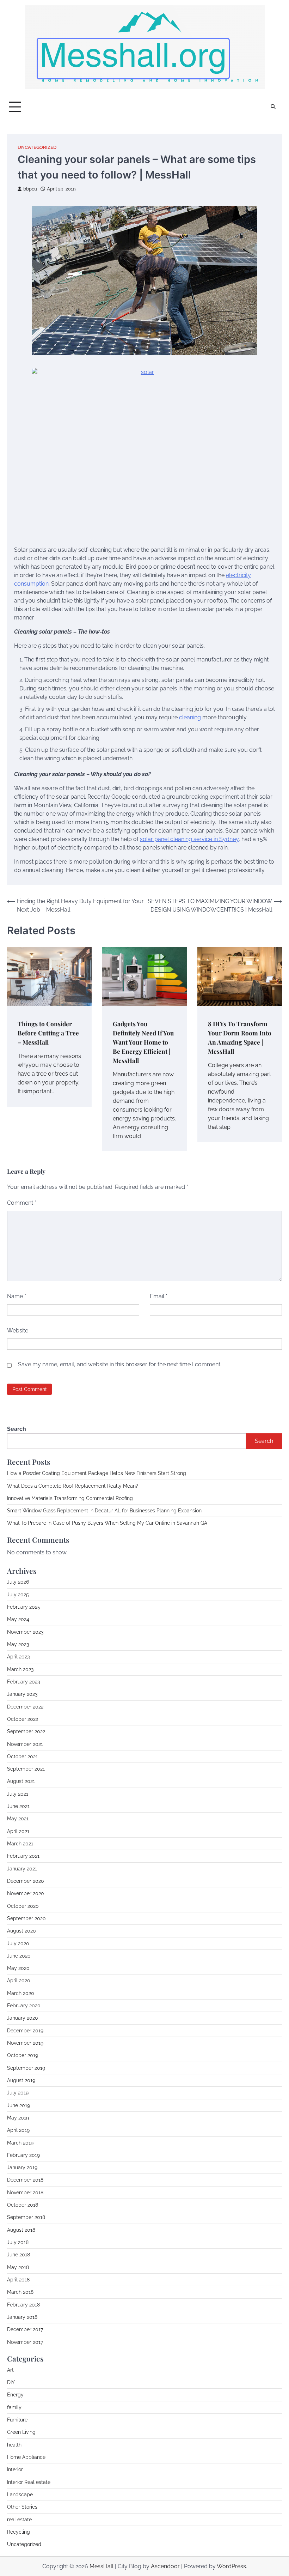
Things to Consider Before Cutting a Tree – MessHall (48, 1033)
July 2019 (18, 2093)
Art (10, 2370)
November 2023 (25, 1632)
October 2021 (22, 1756)
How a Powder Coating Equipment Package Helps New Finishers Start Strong (97, 1473)
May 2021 (18, 1819)
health (14, 2445)
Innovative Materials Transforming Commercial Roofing (70, 1498)
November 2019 (25, 2043)
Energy (15, 2395)
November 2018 (25, 2193)
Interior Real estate (29, 2482)
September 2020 (26, 1918)
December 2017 (25, 2329)
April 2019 (18, 2130)
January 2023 (22, 1694)
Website (18, 1331)
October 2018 (23, 2205)
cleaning (190, 717)
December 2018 (25, 2180)
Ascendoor (165, 2566)
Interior (15, 2469)
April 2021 (18, 1831)
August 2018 (21, 2230)
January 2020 (23, 2018)
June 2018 (19, 2255)
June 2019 (19, 2105)
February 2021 (23, 1856)
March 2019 (20, 2143)
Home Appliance (26, 2457)
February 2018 (23, 2305)
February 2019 (23, 2155)
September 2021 (26, 1769)
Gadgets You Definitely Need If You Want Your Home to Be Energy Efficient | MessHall (143, 1042)
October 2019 (23, 2055)
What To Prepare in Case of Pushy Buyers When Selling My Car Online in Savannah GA (107, 1523)
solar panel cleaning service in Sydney (189, 839)
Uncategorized (37, 147)
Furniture (17, 2420)
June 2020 (19, 1956)
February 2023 (23, 1682)
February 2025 (24, 1607)
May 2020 (18, 1968)
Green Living (21, 2432)
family (14, 2407)
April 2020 (19, 1981)
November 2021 (25, 1744)
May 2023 (18, 1644)
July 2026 (18, 1582)
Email (159, 1296)
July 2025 (18, 1595)
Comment (22, 1203)
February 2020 (24, 2006)
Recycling (19, 2532)
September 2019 (26, 2068)
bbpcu (30, 189)
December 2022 (25, 1707)
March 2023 (20, 1669)
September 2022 (26, 1731)
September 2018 (26, 2217)
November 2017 (25, 2342)
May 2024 (18, 1619)
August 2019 (21, 2080)
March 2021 (20, 1844)
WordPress (231, 2566)
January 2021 (22, 1869)
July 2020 (18, 1943)
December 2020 (26, 1881)
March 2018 (20, 2292)
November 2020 (26, 1893)
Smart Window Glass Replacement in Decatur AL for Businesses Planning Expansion (104, 1511)
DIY (11, 2382)
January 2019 (22, 2167)
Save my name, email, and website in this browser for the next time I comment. (120, 1364)
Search (17, 1429)
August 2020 (21, 1931)
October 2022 (23, 1719)
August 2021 (21, 1781)
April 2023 (18, 1657)
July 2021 (18, 1794)
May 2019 (18, 2118)
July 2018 (18, 2242)
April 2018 (18, 2280)
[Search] (273, 107)
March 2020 (21, 1993)
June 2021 (18, 1806)
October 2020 (23, 1906)
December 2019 (25, 2031)
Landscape (20, 2495)
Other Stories (22, 2507)
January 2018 (22, 2317)
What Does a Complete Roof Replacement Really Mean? (73, 1486)
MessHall (102, 2566)
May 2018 (18, 2267)
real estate (19, 2520)
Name (17, 1296)
